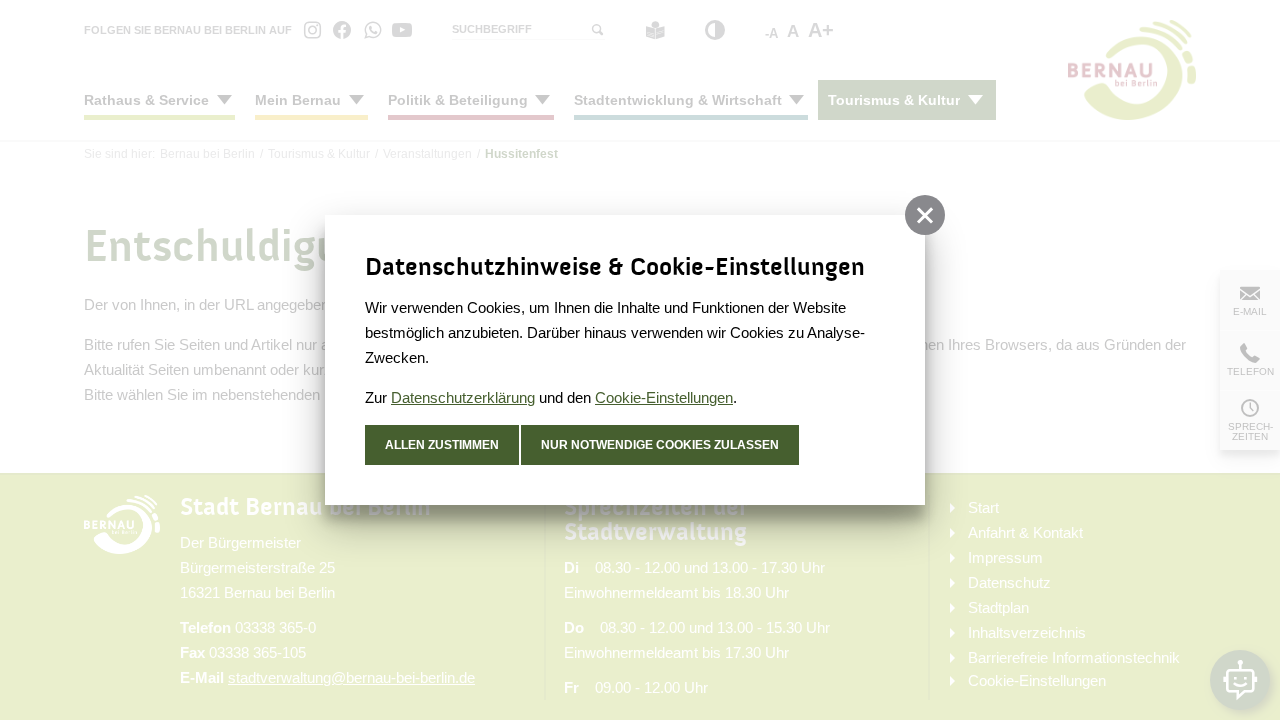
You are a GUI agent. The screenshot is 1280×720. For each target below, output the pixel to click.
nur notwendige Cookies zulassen (660, 445)
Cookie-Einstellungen (664, 397)
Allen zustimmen (442, 445)
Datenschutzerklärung (463, 397)
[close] (925, 215)
